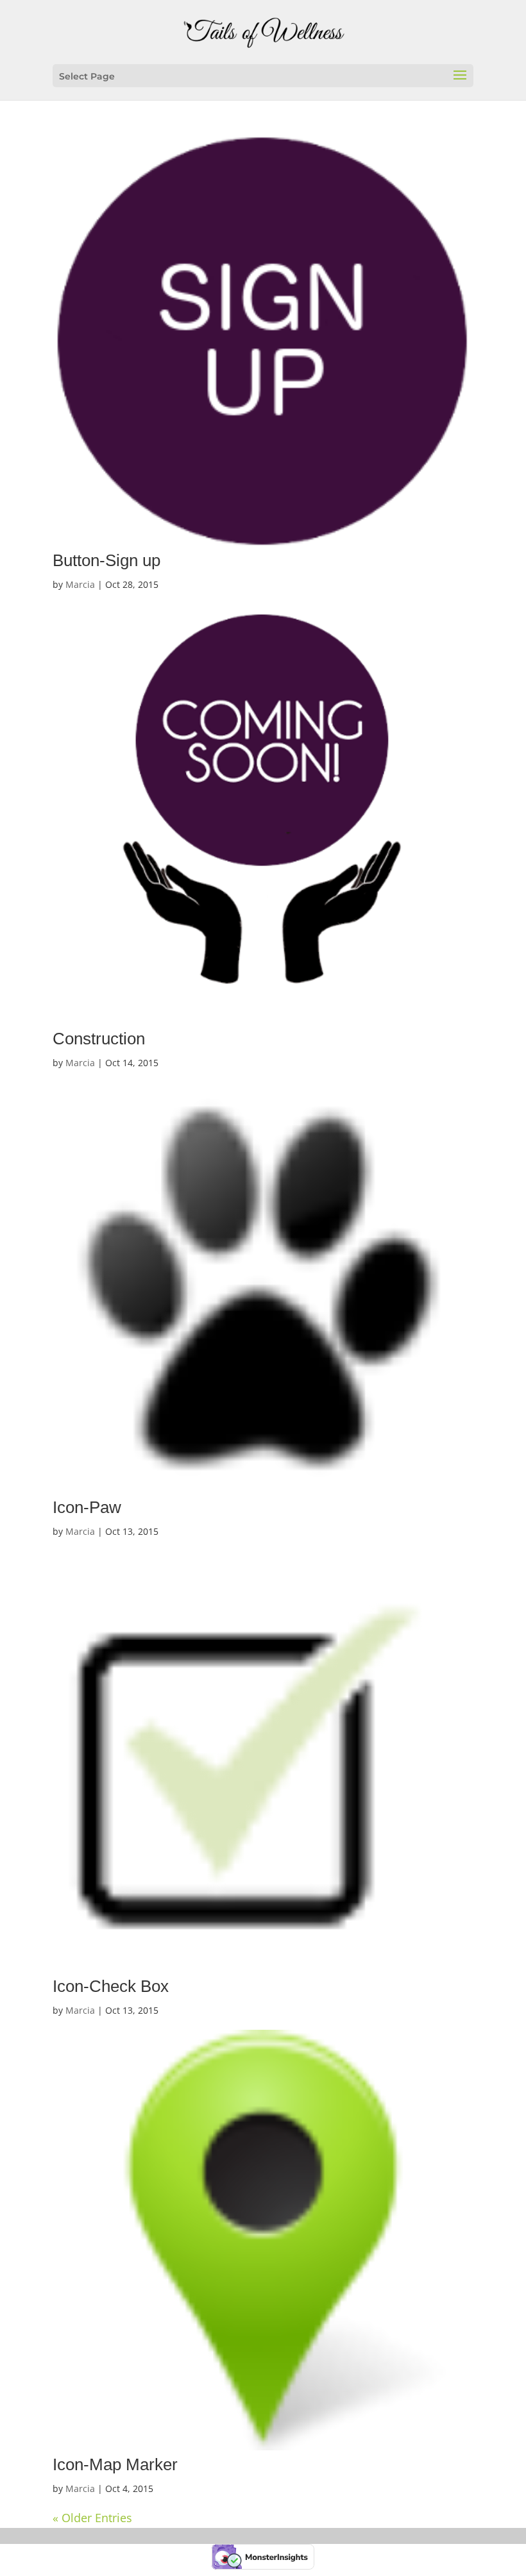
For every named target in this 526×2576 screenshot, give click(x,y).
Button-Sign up (106, 560)
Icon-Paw (87, 1507)
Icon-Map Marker (115, 2464)
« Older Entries (92, 2518)
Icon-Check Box (111, 1986)
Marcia (80, 584)
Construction (99, 1039)
